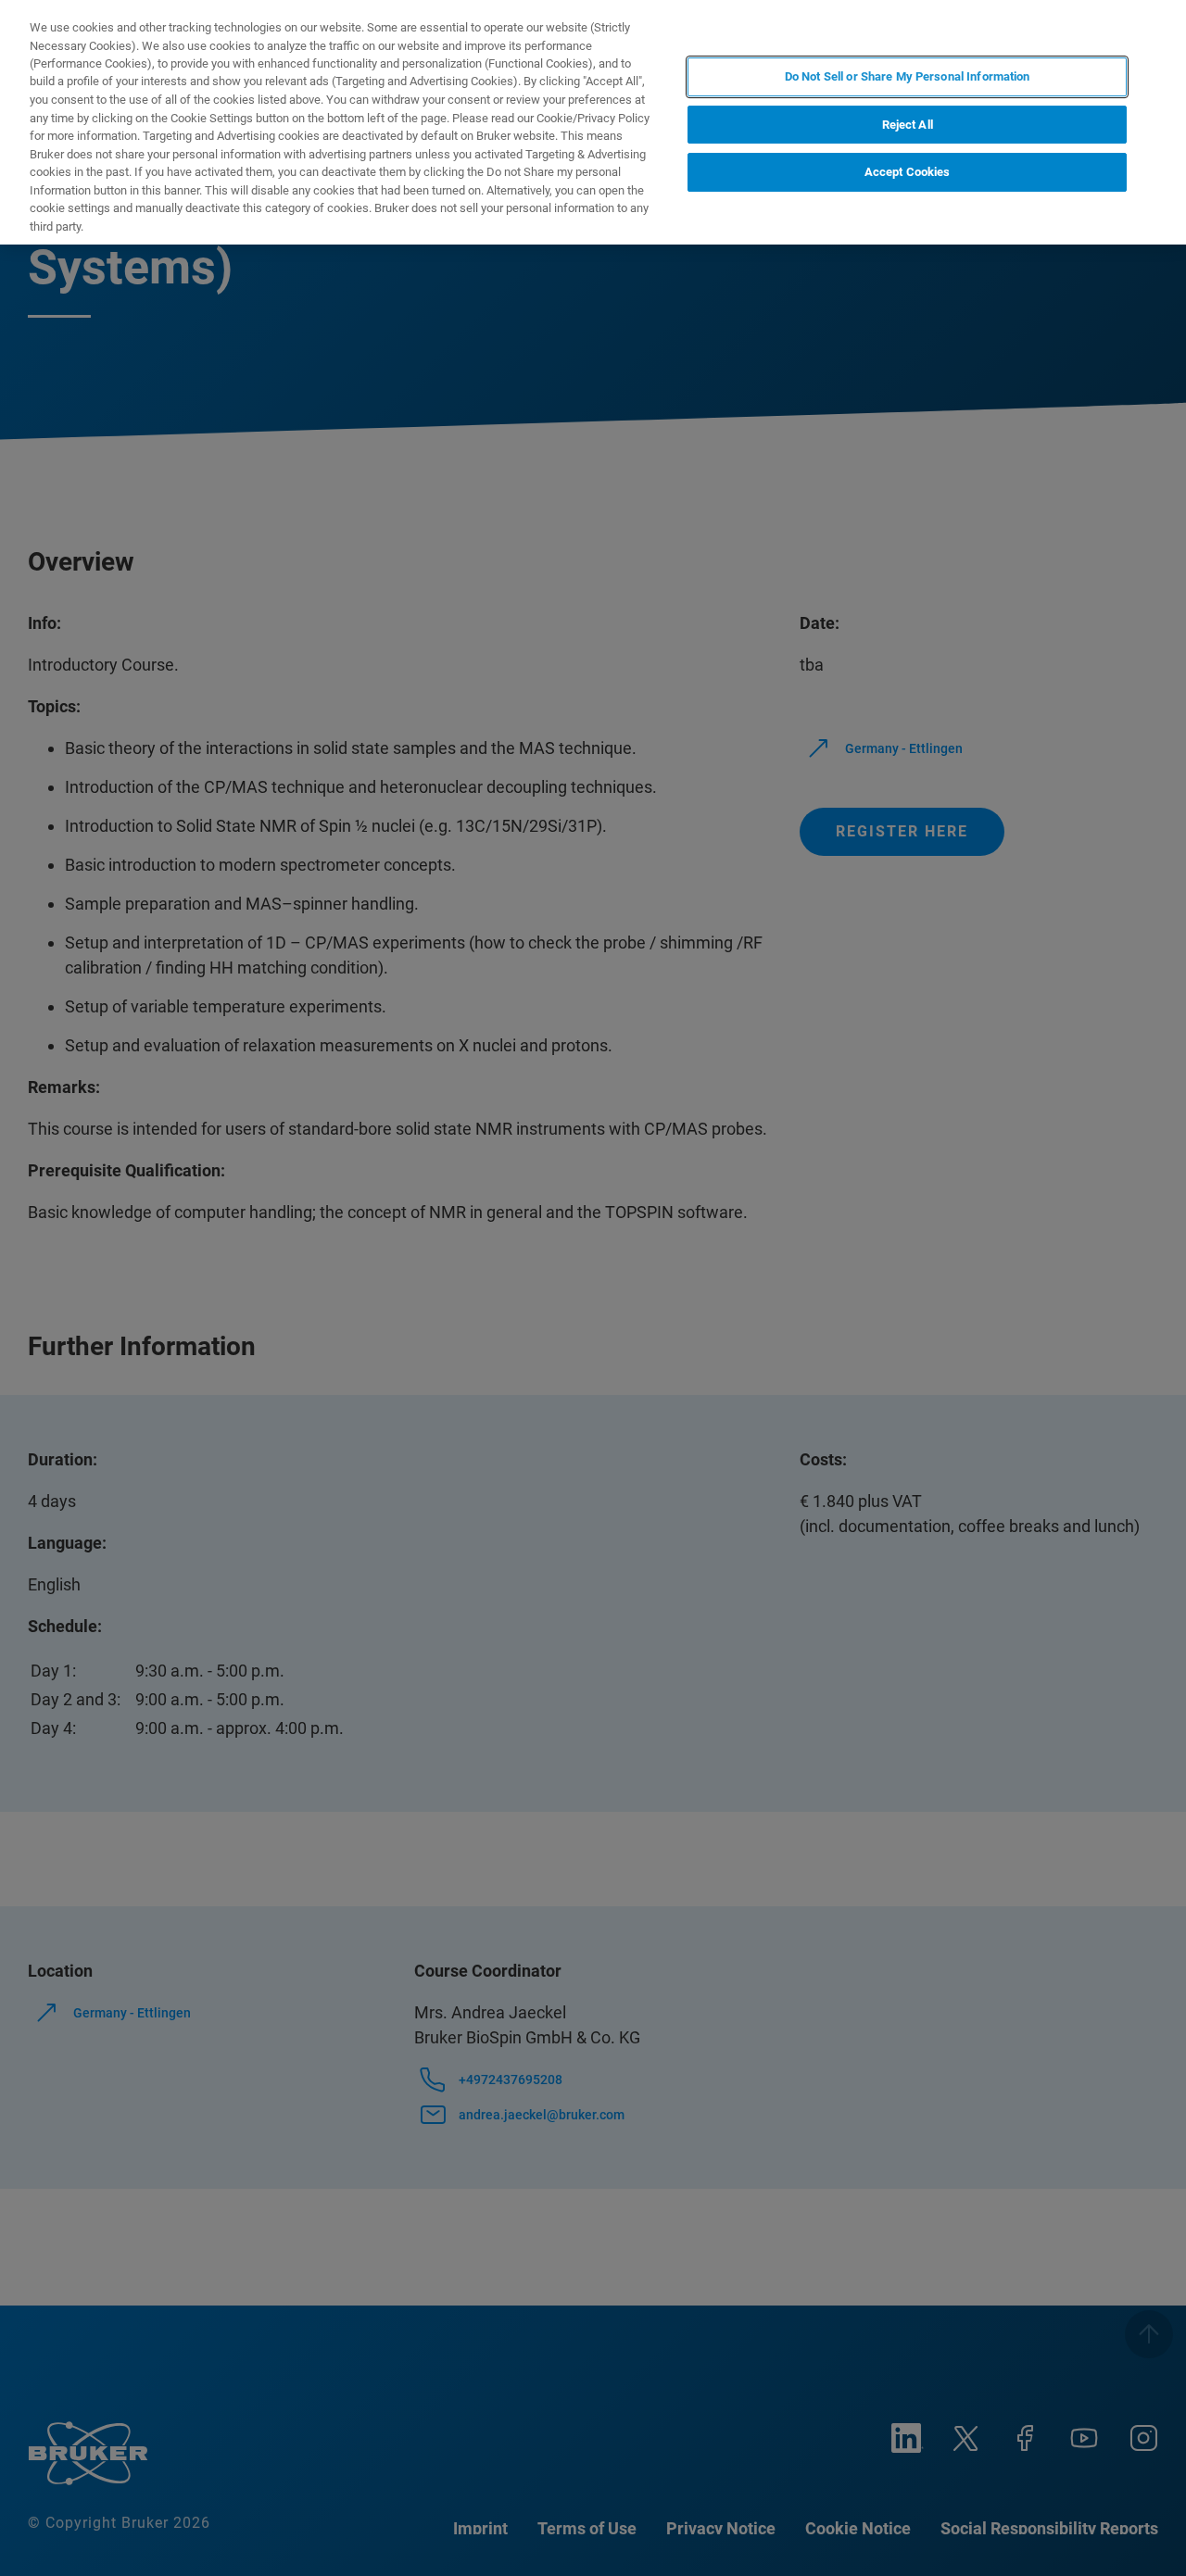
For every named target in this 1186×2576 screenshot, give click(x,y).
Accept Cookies (908, 172)
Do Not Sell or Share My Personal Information (908, 76)
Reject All (908, 125)
